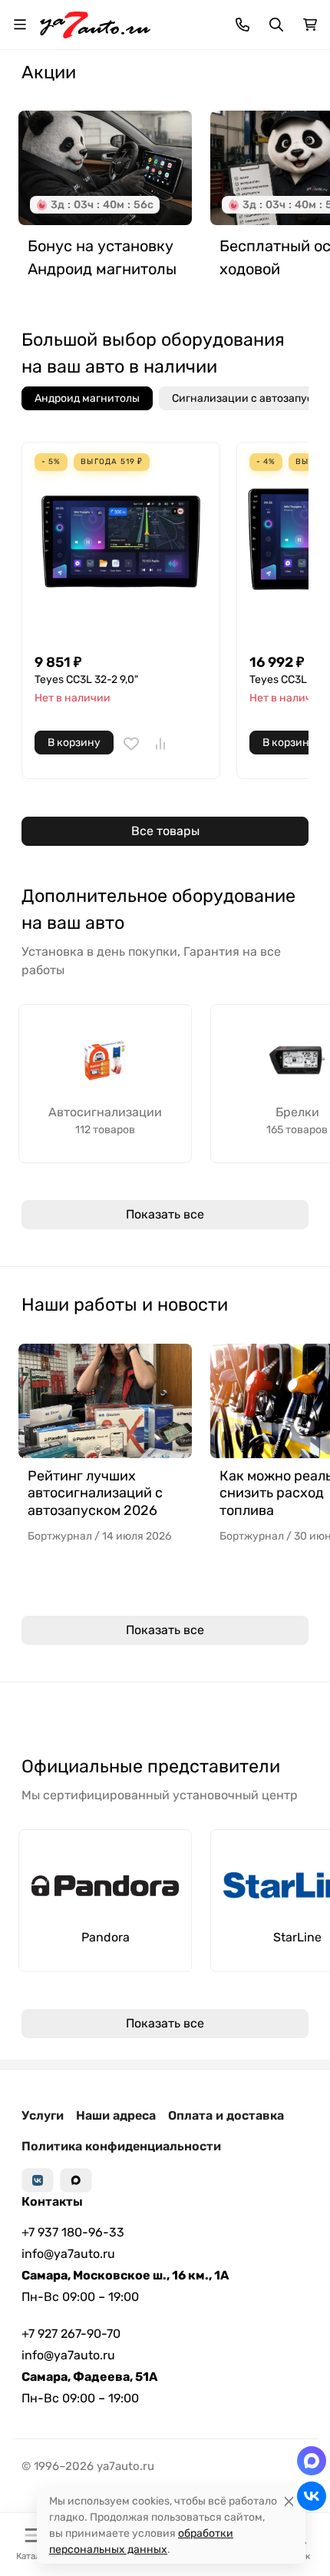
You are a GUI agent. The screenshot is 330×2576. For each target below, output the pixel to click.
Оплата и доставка (226, 2115)
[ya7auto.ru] (95, 23)
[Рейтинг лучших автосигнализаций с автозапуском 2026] (105, 1401)
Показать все (165, 1214)
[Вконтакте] (38, 2180)
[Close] (289, 2501)
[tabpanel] (165, 650)
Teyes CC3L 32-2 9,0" (86, 680)
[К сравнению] (160, 744)
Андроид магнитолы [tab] (87, 398)
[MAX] (76, 2180)
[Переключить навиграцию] (20, 25)
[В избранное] (131, 744)
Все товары (165, 831)
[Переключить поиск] (276, 25)
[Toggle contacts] (243, 25)
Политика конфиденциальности (121, 2146)
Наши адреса (116, 2115)
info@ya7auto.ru (68, 2254)
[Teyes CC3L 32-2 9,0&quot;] (121, 541)
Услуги (43, 2115)
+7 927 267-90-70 (71, 2334)
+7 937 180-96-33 (73, 2232)
